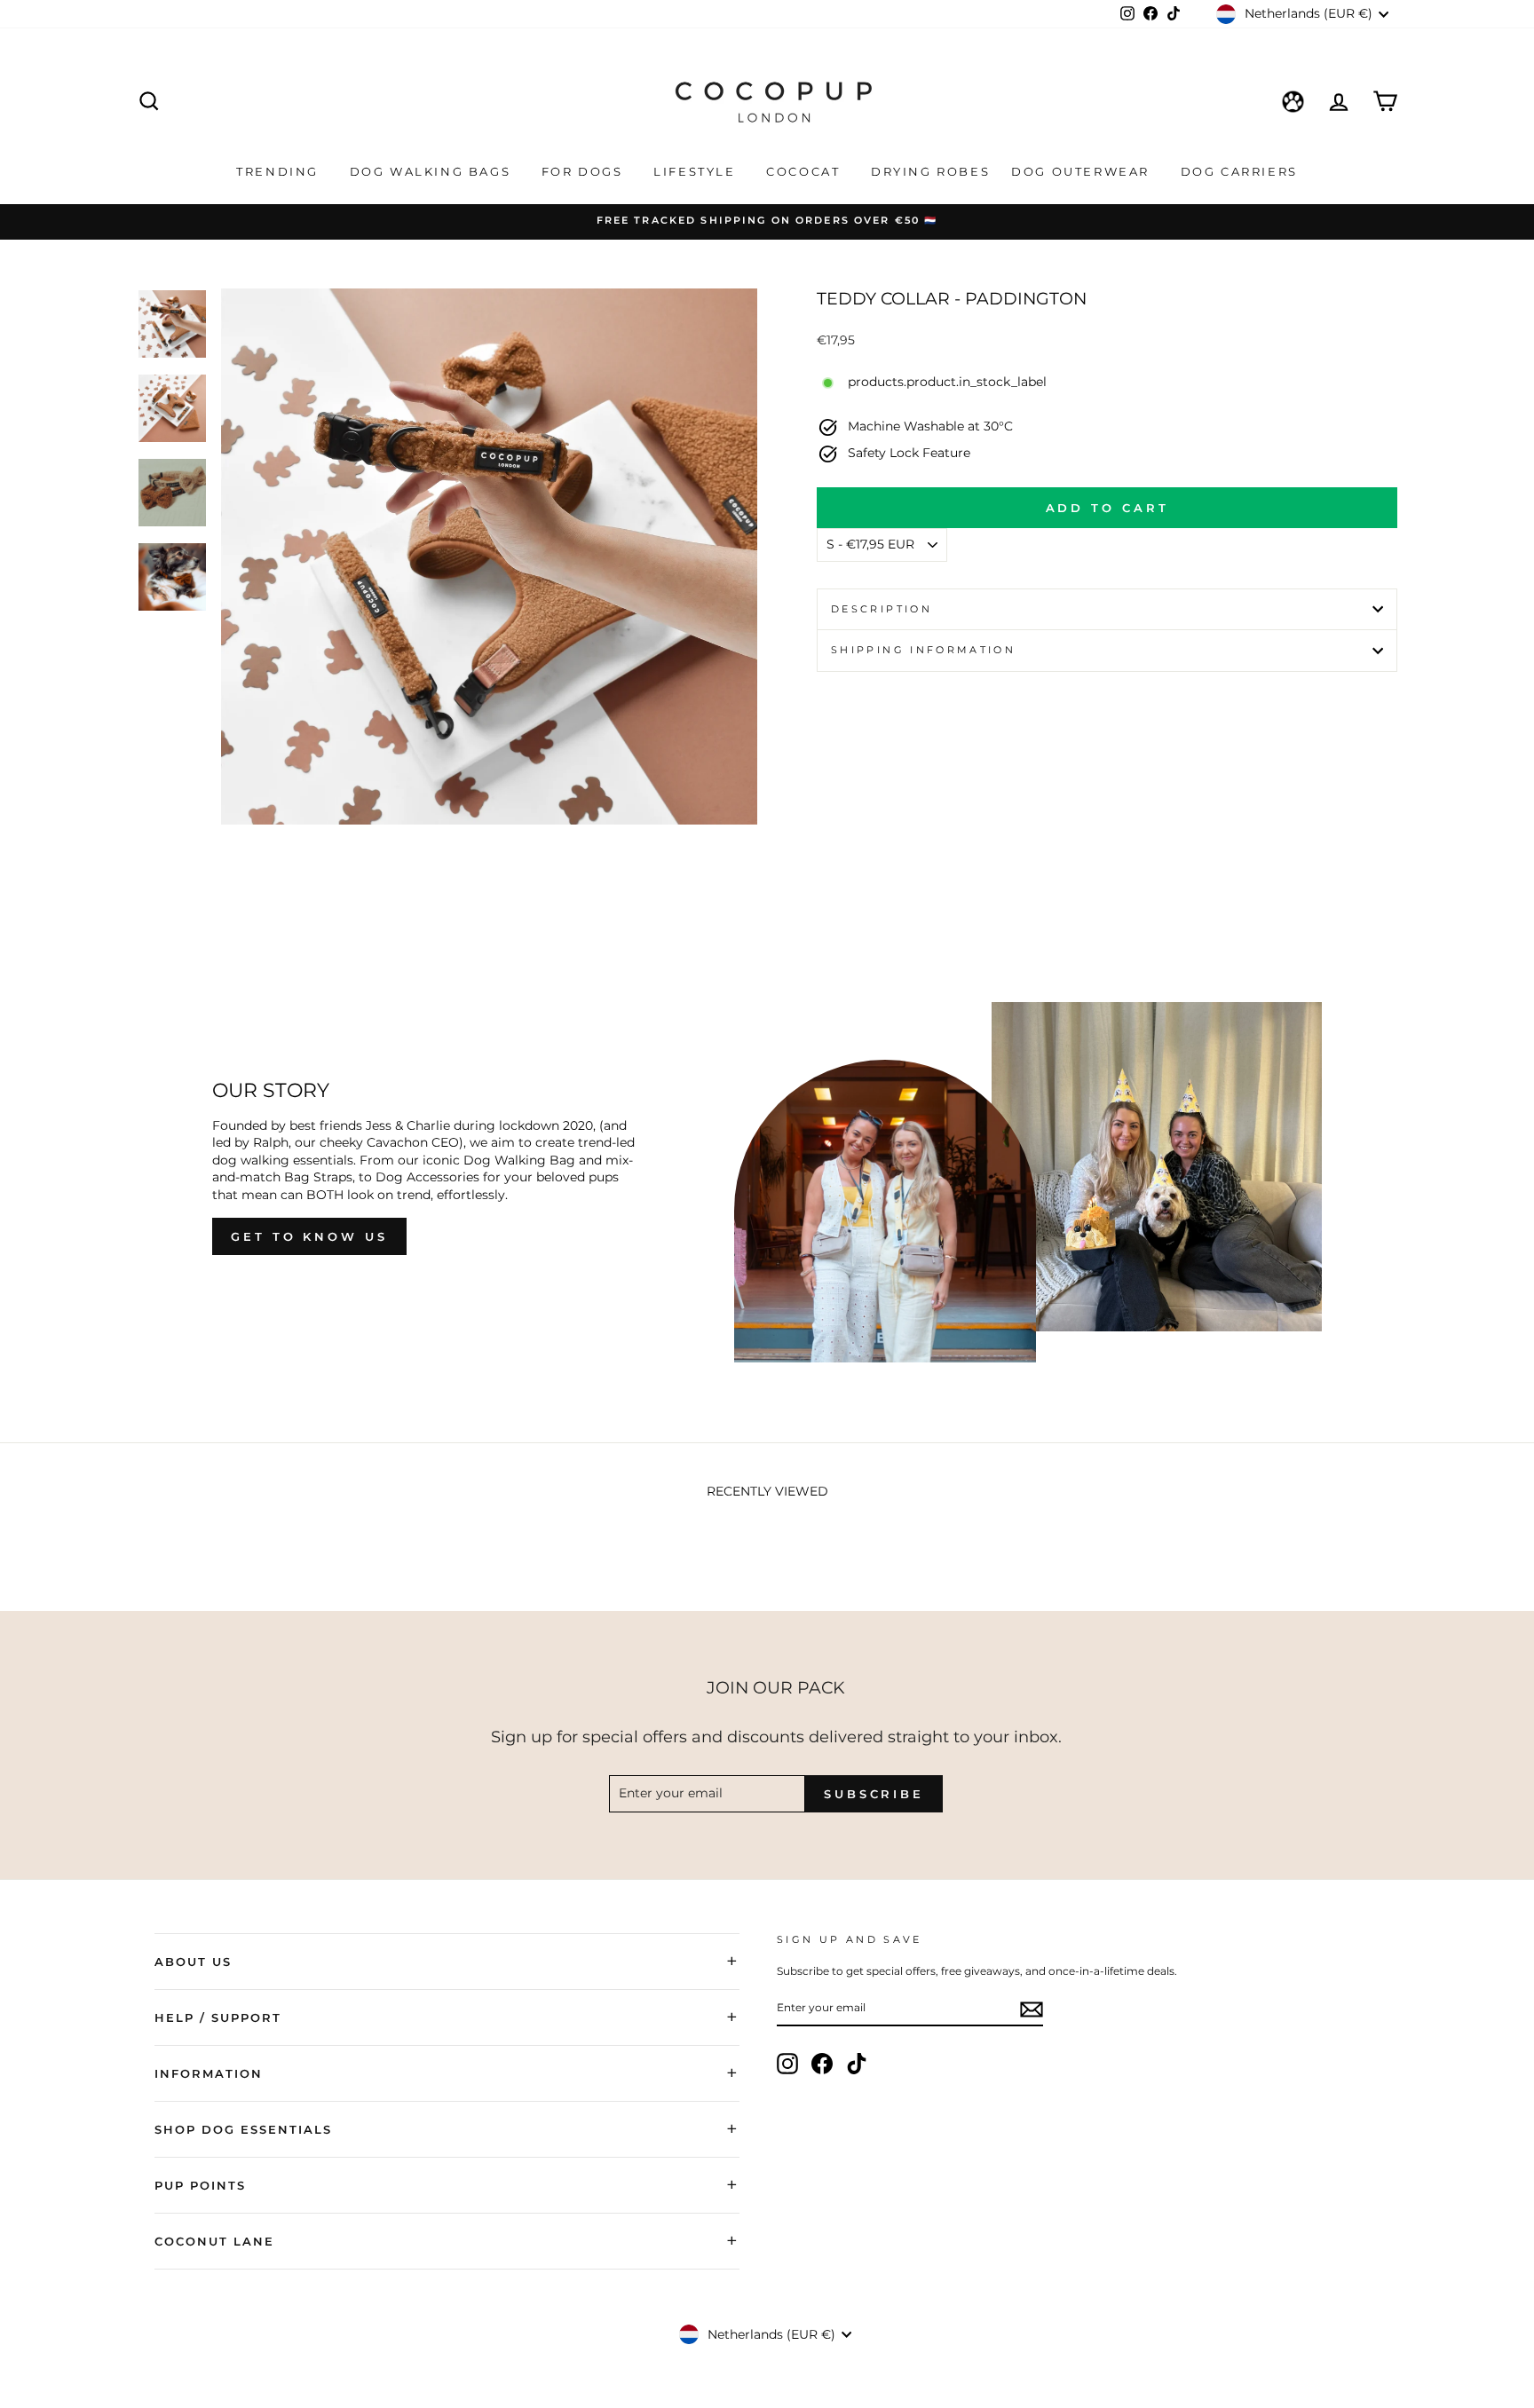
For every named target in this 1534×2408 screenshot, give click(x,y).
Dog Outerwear (1083, 171)
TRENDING (280, 171)
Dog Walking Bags (433, 171)
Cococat (806, 171)
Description (882, 609)
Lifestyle (697, 171)
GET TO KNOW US (309, 1236)
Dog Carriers (1239, 171)
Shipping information (923, 650)
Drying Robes (930, 171)
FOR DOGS (585, 171)
